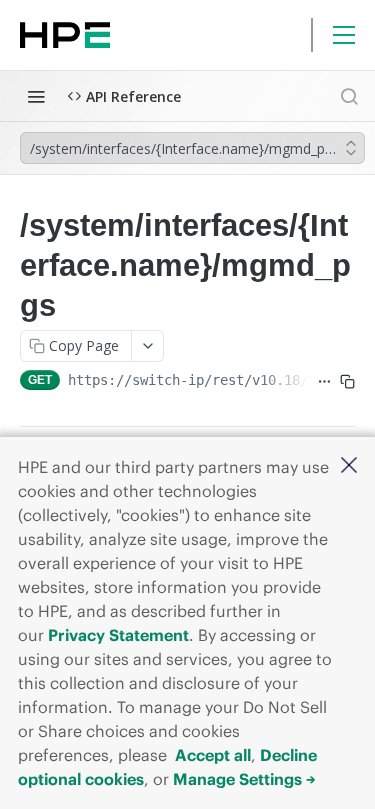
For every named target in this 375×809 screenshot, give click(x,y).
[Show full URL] (324, 382)
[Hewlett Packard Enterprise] (65, 35)
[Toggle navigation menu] (36, 96)
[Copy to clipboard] (347, 382)
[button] (349, 466)
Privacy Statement (118, 635)
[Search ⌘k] (349, 96)
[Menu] (344, 35)
